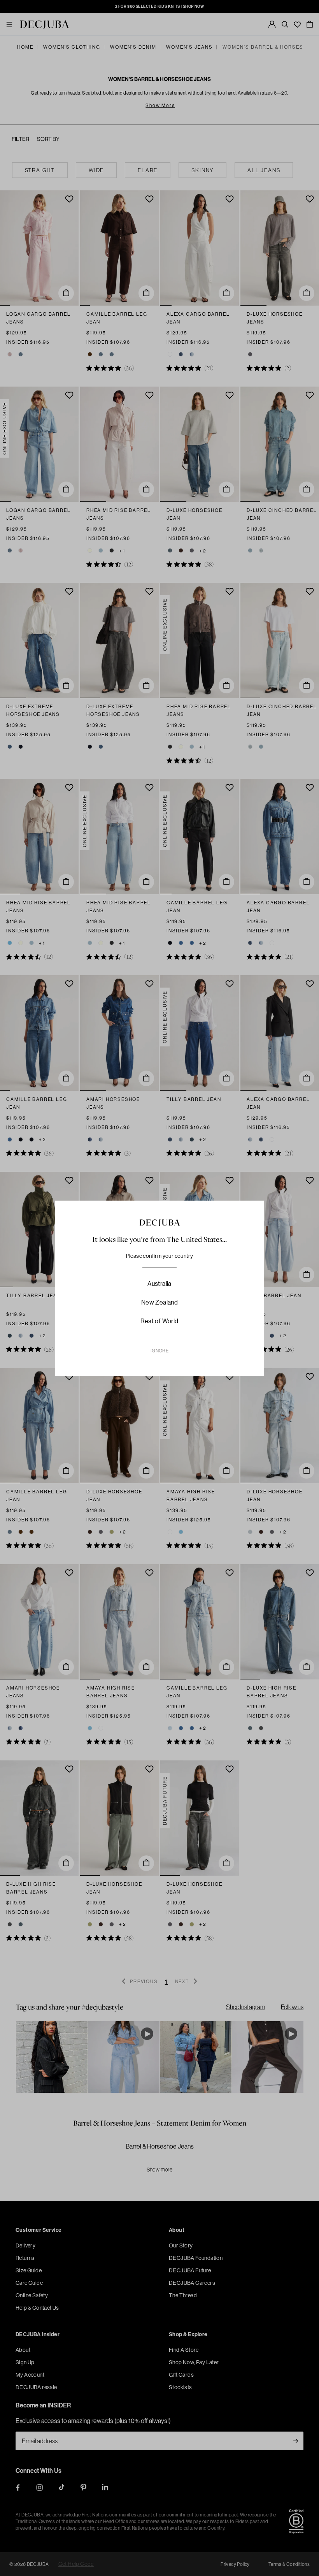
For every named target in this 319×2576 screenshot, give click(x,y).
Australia (159, 1284)
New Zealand (159, 1302)
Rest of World (159, 1321)
